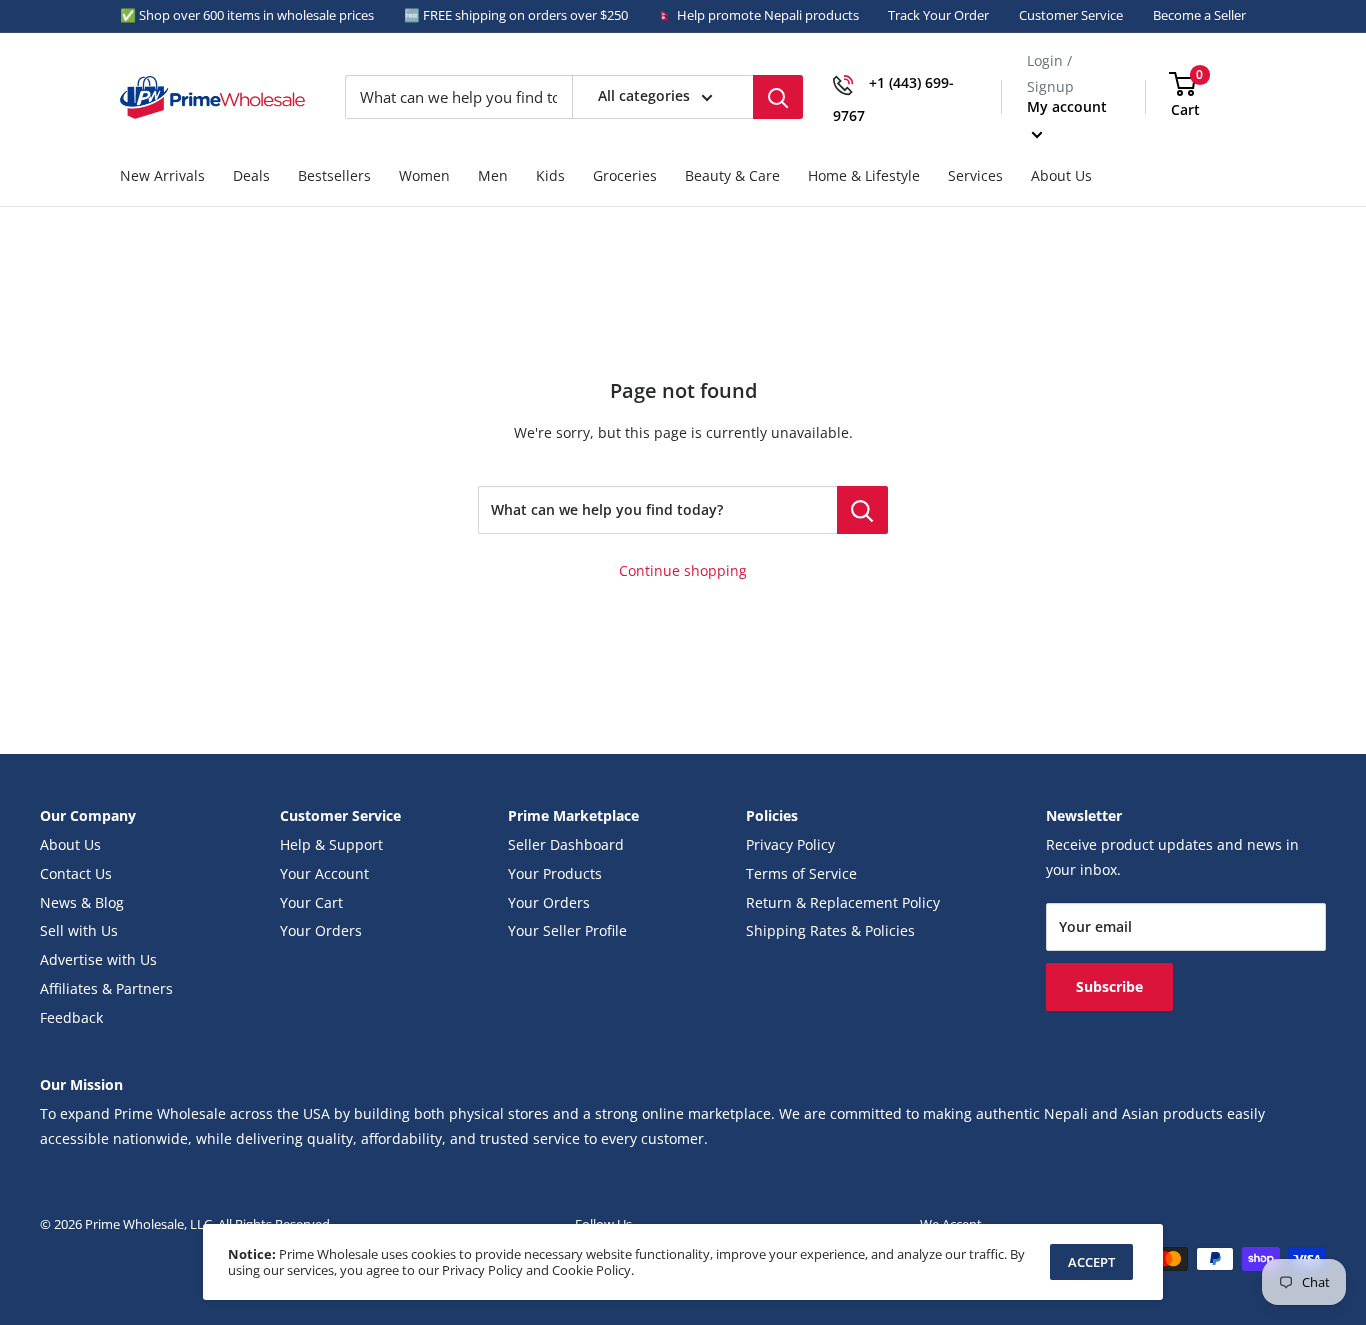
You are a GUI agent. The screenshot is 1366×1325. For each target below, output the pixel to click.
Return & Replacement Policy (843, 903)
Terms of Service (801, 874)
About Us (1061, 176)
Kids (550, 176)
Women (424, 176)
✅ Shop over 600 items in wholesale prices (247, 15)
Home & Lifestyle (864, 176)
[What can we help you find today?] (862, 510)
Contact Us (76, 874)
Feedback (71, 1018)
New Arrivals (162, 176)
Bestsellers (334, 176)
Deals (251, 176)
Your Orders (321, 931)
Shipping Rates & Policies (830, 931)
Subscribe (1109, 986)
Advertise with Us (98, 960)
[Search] (778, 97)
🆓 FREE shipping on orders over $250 (516, 15)
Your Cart (311, 903)
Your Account (324, 874)
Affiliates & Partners (106, 989)
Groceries (625, 176)
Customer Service (1071, 15)
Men (493, 176)
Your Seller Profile (567, 931)
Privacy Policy (790, 845)
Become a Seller (1199, 15)
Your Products (555, 874)
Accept (1091, 1262)
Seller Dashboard (566, 845)
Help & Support (331, 845)
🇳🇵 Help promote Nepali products (758, 15)
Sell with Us (79, 931)
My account (1067, 106)
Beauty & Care (732, 176)
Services (975, 176)
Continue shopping (683, 571)
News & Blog (82, 903)
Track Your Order (938, 15)
